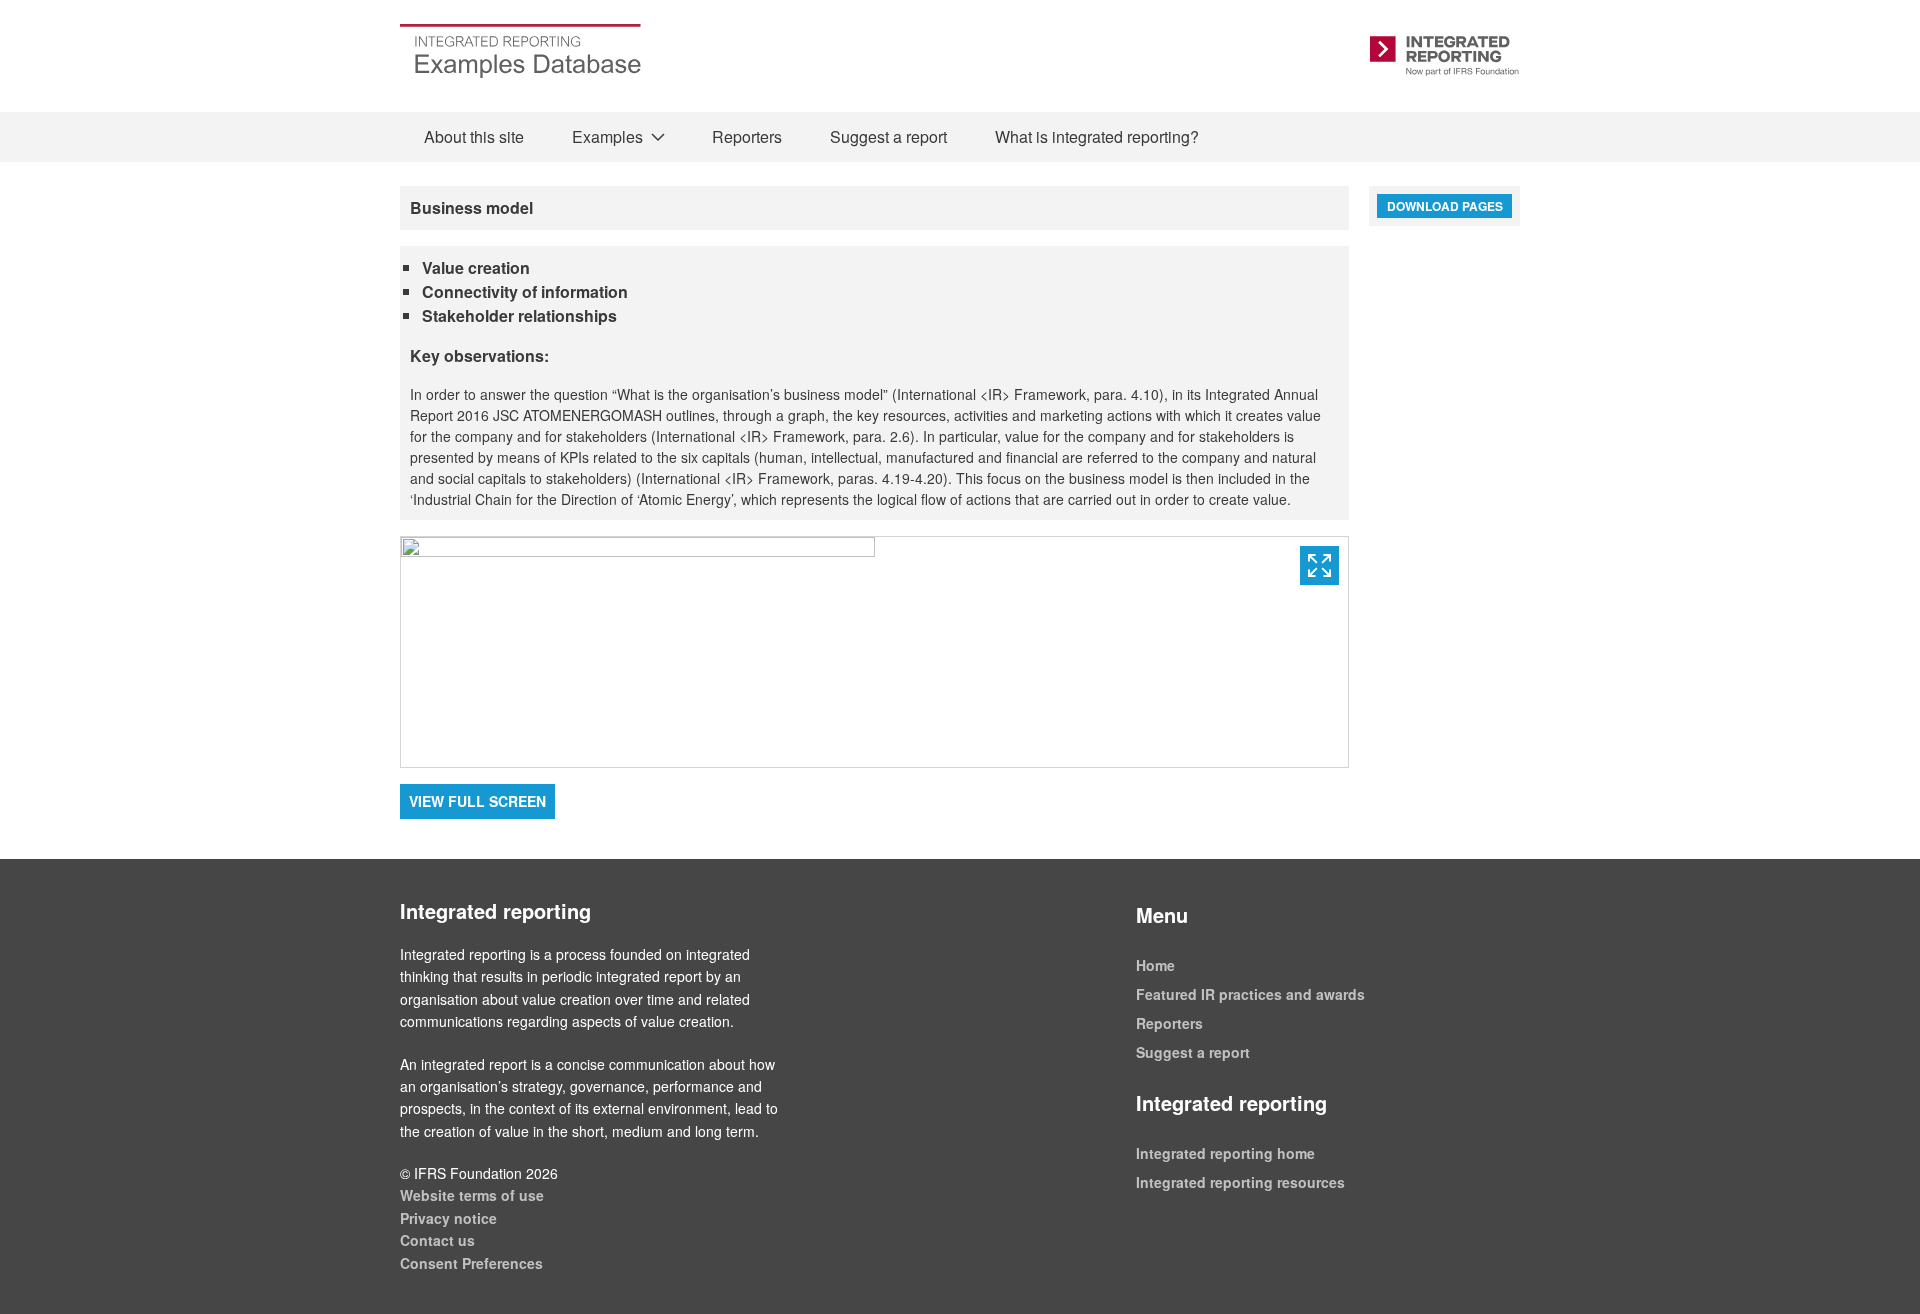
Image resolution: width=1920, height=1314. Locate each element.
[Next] (1112, 652)
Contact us (437, 1240)
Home (1155, 965)
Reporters (747, 136)
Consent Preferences (471, 1263)
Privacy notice (448, 1218)
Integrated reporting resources (1240, 1182)
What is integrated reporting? (1097, 136)
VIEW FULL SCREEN (477, 801)
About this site (474, 136)
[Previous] (638, 652)
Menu (1162, 914)
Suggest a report (888, 136)
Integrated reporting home (1225, 1153)
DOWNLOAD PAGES (1445, 206)
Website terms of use (472, 1195)
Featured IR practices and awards (1250, 994)
